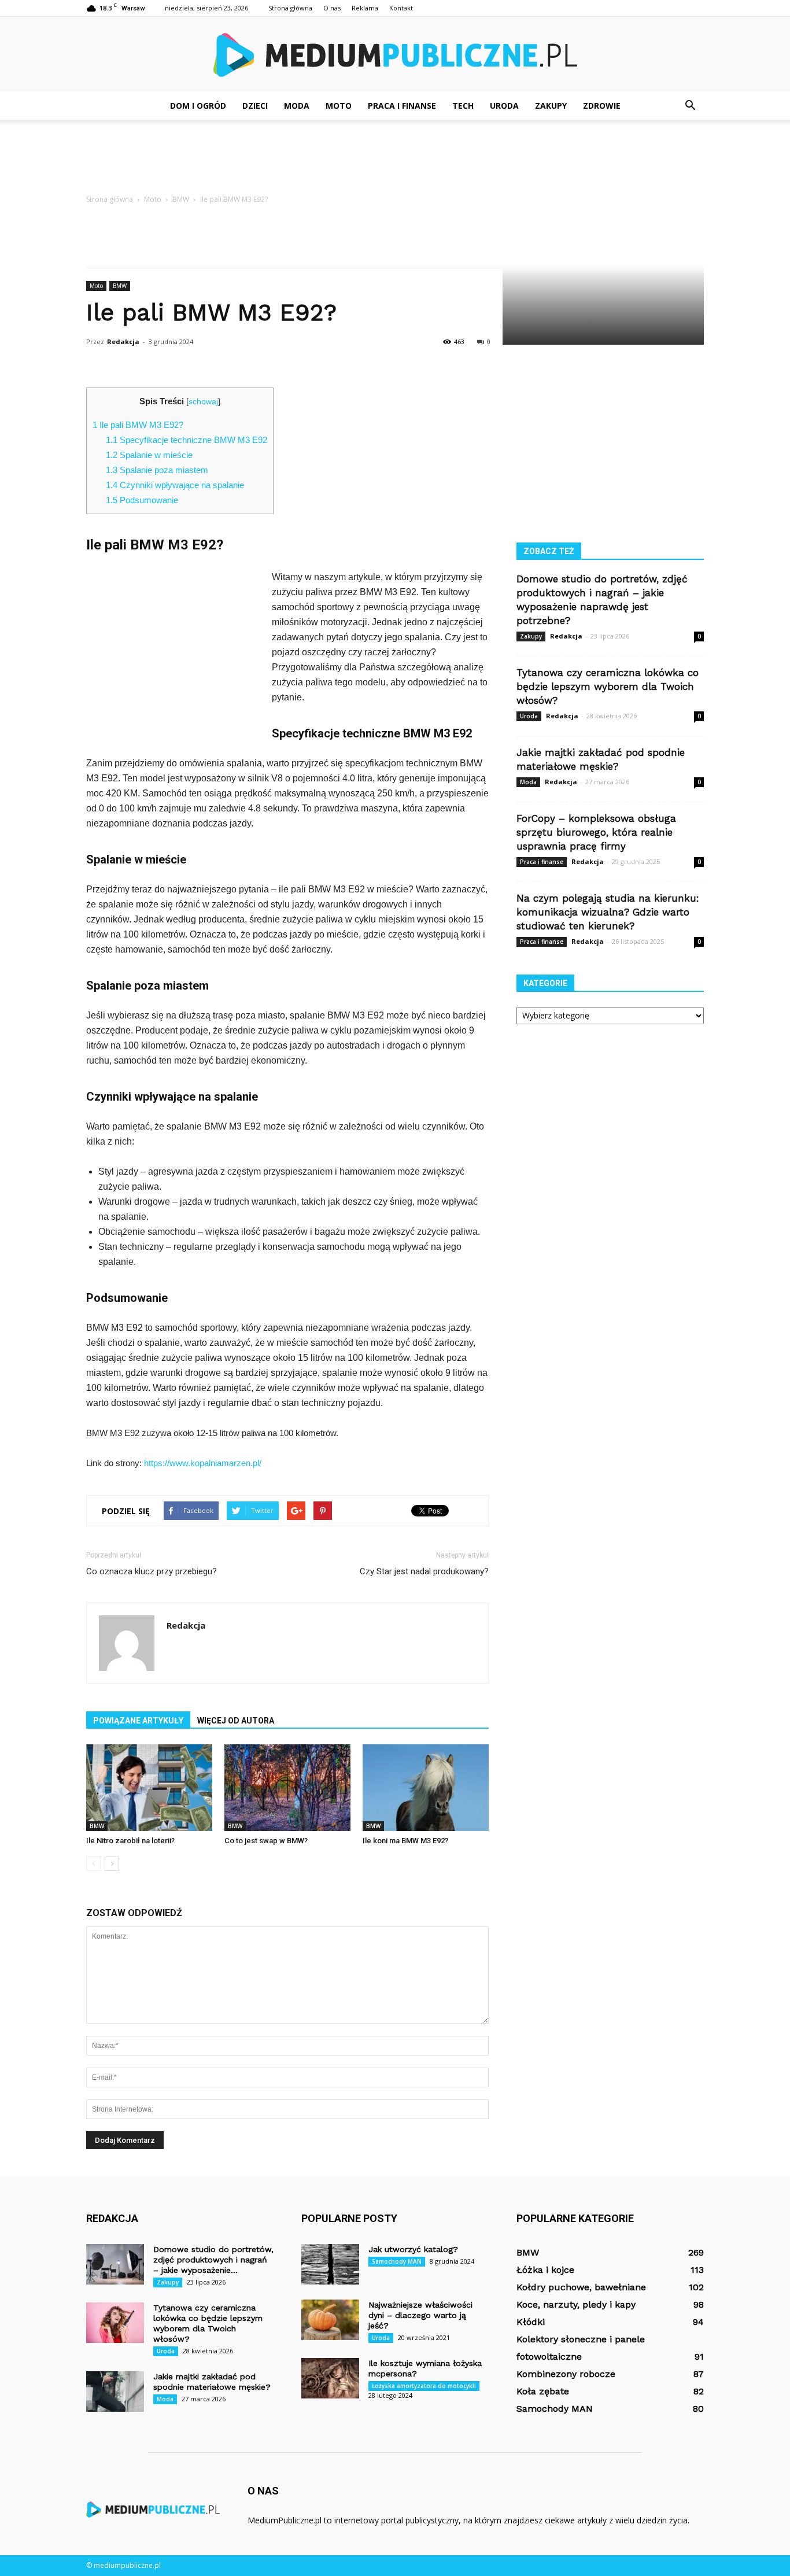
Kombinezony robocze (566, 2374)
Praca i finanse (402, 106)
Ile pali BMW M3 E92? (138, 425)
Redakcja (123, 342)
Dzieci (255, 106)
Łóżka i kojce (545, 2270)
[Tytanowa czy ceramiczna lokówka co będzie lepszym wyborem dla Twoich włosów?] (115, 2323)
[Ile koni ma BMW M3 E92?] (426, 1788)
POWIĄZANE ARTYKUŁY (138, 1721)
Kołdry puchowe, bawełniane (581, 2287)
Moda (297, 106)
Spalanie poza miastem (157, 470)
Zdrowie (602, 106)
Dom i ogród (198, 106)
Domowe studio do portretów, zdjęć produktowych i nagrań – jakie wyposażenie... (213, 2260)
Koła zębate (543, 2391)
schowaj (203, 402)
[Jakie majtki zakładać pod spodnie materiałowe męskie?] (115, 2392)
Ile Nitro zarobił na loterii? (130, 1841)
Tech (463, 106)
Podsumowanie (142, 500)
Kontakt (401, 8)
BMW (120, 286)
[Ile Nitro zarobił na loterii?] (149, 1788)
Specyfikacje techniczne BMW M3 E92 (187, 440)
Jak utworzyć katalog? (413, 2249)
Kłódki (531, 2322)
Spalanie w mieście (149, 455)
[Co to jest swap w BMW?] (287, 1788)
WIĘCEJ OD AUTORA (236, 1721)
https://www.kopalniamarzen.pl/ (203, 1463)
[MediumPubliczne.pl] (395, 55)
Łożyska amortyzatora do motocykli (424, 2386)
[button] (690, 106)
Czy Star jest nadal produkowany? (424, 1571)
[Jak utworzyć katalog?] (330, 2264)
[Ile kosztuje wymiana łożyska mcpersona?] (330, 2378)
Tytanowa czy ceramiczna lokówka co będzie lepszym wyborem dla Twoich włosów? (608, 687)
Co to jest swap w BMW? (266, 1841)
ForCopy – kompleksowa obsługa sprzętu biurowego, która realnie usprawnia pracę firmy (596, 832)
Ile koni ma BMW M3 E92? (405, 1841)
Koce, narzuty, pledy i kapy (576, 2304)
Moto (339, 106)
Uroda (504, 106)
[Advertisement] (395, 160)
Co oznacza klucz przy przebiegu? (152, 1571)
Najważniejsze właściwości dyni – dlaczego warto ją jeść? (420, 2315)
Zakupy (551, 106)
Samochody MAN (397, 2261)
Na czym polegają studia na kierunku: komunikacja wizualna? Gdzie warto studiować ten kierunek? (608, 912)
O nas (332, 8)
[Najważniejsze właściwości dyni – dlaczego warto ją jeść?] (330, 2320)
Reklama (365, 8)
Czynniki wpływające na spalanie (175, 485)
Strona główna (290, 8)
